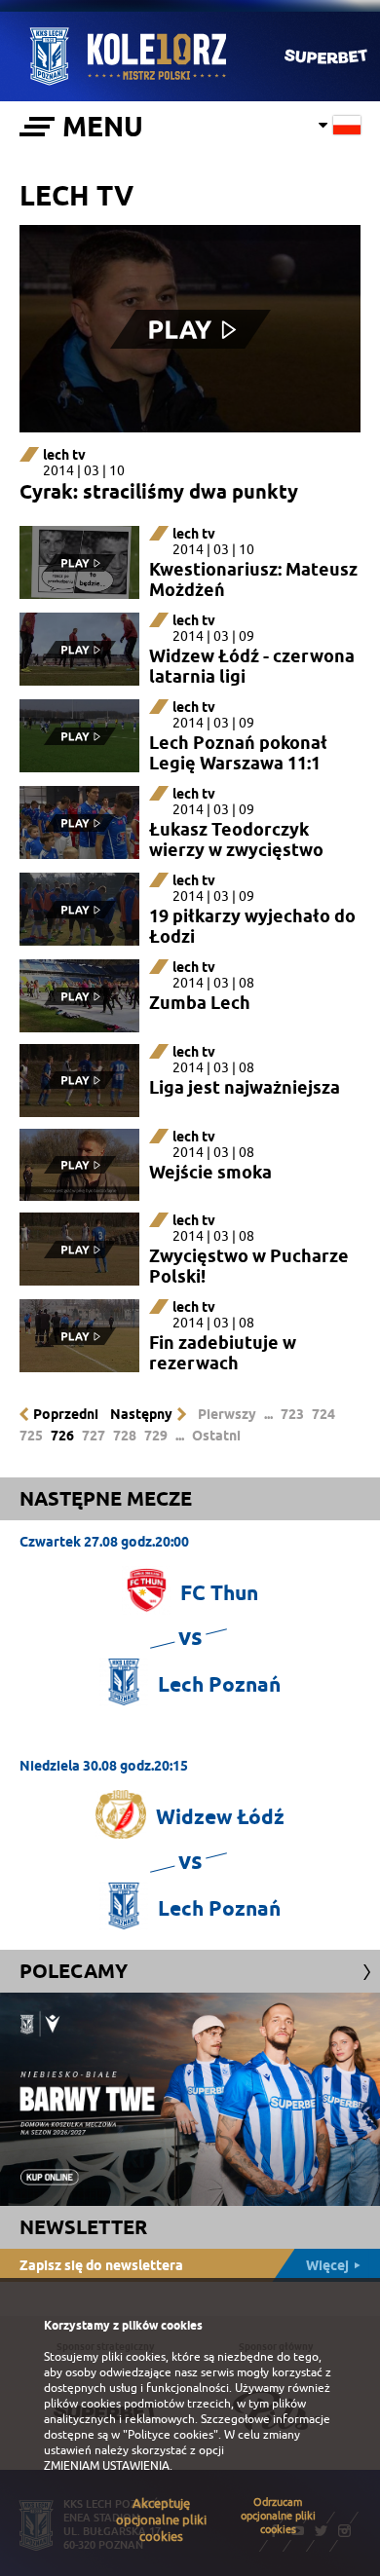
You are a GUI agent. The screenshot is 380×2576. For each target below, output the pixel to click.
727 (94, 1436)
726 (62, 1436)
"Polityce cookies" (171, 2435)
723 (292, 1414)
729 (156, 1436)
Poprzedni (66, 1414)
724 (323, 1414)
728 (125, 1436)
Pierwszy (227, 1414)
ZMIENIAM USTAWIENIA (107, 2466)
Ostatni (216, 1436)
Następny (141, 1414)
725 (31, 1436)
